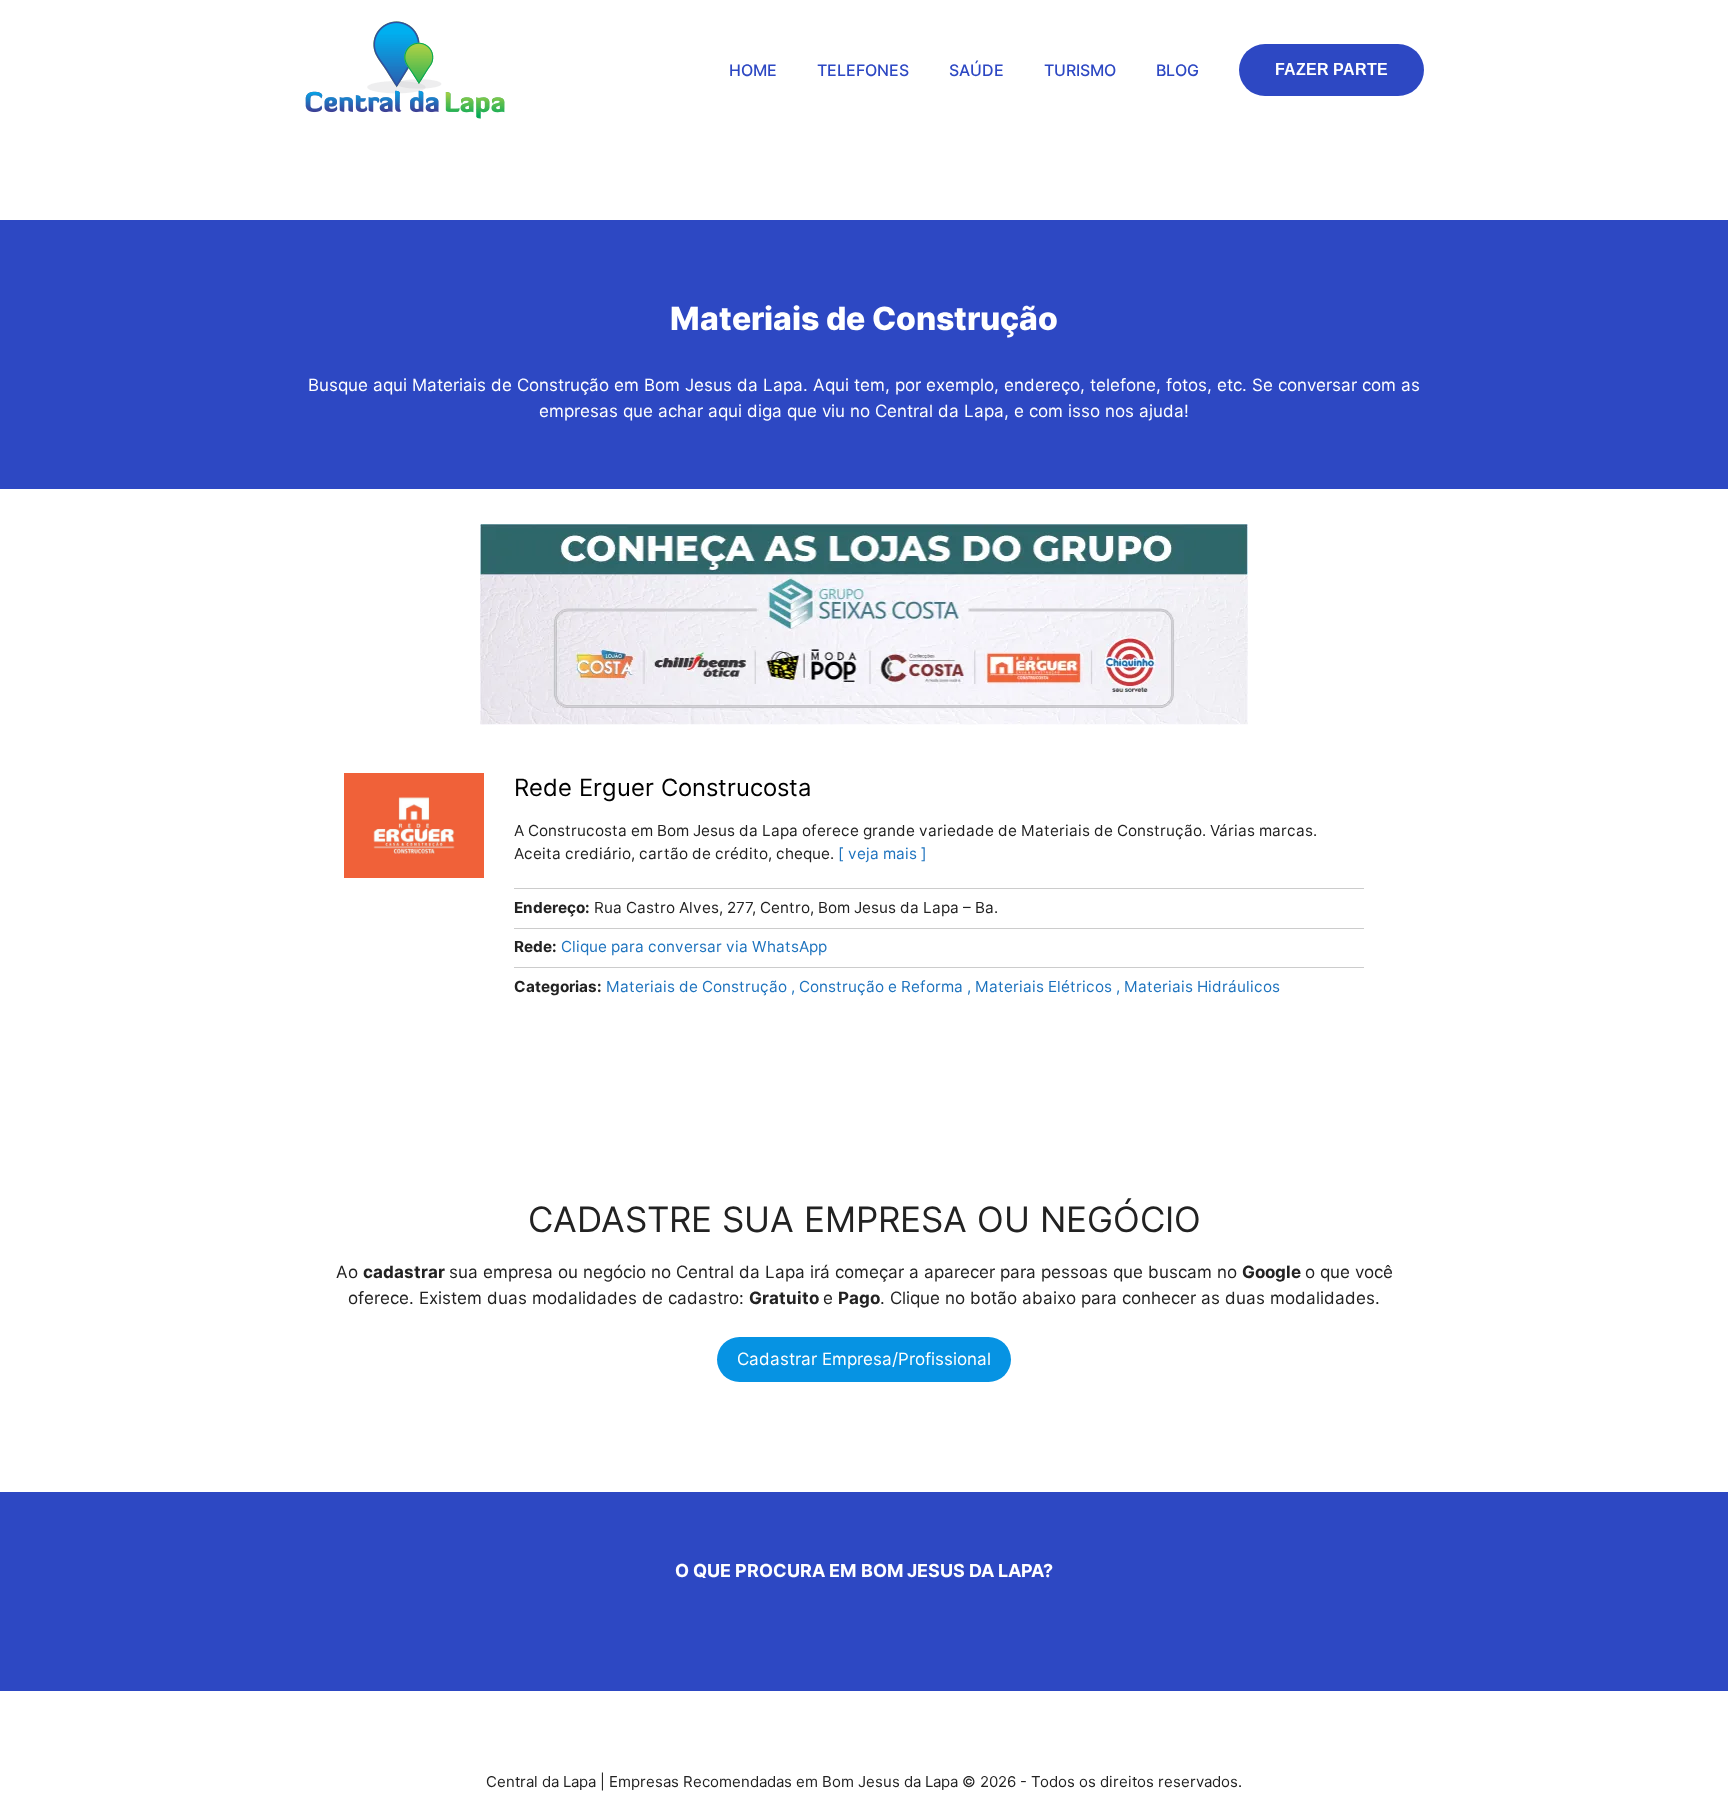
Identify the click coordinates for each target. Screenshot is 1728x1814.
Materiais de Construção (698, 986)
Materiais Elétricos (1045, 986)
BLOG (1177, 70)
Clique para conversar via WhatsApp (694, 946)
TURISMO (1080, 70)
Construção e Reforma (883, 986)
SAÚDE (976, 70)
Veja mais (882, 853)
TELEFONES (863, 70)
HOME (753, 70)
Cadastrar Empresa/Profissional (864, 1359)
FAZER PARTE (1331, 69)
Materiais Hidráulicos (1202, 986)
